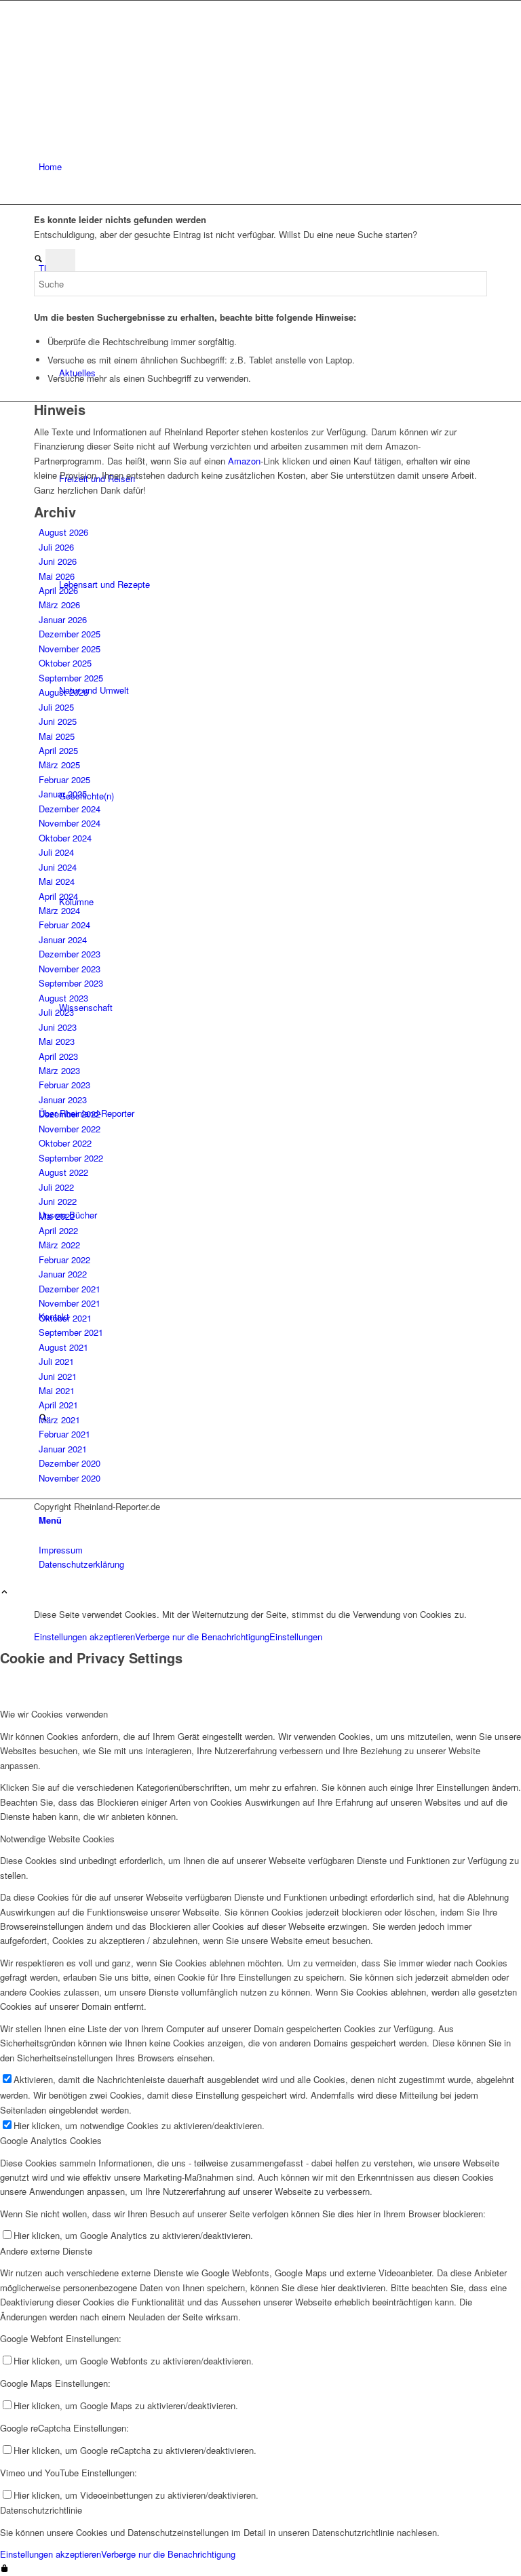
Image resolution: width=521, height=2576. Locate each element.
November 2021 (70, 1303)
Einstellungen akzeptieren (84, 1637)
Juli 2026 (56, 547)
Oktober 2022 (65, 1143)
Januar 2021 (63, 1449)
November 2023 (70, 969)
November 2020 (70, 1478)
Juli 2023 (56, 1012)
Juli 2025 (56, 707)
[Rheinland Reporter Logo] (136, 65)
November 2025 (70, 649)
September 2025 (71, 678)
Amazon (244, 461)
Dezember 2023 (70, 954)
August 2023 (63, 998)
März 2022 (59, 1245)
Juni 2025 (58, 721)
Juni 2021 (58, 1376)
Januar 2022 (63, 1274)
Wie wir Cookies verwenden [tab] (54, 1714)
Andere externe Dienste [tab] (46, 2251)
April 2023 (58, 1056)
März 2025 (59, 765)
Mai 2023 (57, 1041)
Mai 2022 (57, 1216)
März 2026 (59, 605)
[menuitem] (263, 167)
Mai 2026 (57, 576)
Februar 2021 (64, 1434)
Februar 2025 (64, 779)
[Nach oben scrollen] (4, 1592)
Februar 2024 (64, 925)
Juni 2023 (58, 1027)
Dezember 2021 (70, 1289)
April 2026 (58, 590)
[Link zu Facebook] (42, 1521)
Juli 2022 (56, 1187)
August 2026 (63, 532)
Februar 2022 (64, 1260)
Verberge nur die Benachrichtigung (202, 1637)
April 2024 (58, 896)
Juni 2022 (58, 1201)
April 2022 (58, 1230)
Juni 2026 (58, 561)
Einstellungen (296, 1637)
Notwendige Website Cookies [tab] (57, 1839)
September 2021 (71, 1332)
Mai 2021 (57, 1390)
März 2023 (59, 1070)
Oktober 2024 (65, 838)
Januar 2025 (63, 794)
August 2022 (63, 1172)
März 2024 (59, 910)
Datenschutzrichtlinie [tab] (41, 2510)
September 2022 (71, 1158)
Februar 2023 (64, 1085)
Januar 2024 (63, 939)
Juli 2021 (56, 1361)
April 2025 (58, 750)
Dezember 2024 (70, 809)
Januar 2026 (63, 619)
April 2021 (58, 1405)
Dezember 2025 (70, 634)
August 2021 (63, 1347)
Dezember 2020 (70, 1463)
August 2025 (63, 692)
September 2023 (71, 983)
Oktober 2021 (65, 1318)
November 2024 (70, 823)
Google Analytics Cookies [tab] (51, 2140)
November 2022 (70, 1129)
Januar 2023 (63, 1099)
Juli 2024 (56, 852)
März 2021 (59, 1420)
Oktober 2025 (65, 663)
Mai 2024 (57, 881)
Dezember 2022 (70, 1114)
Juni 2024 (58, 867)
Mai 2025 (57, 736)
